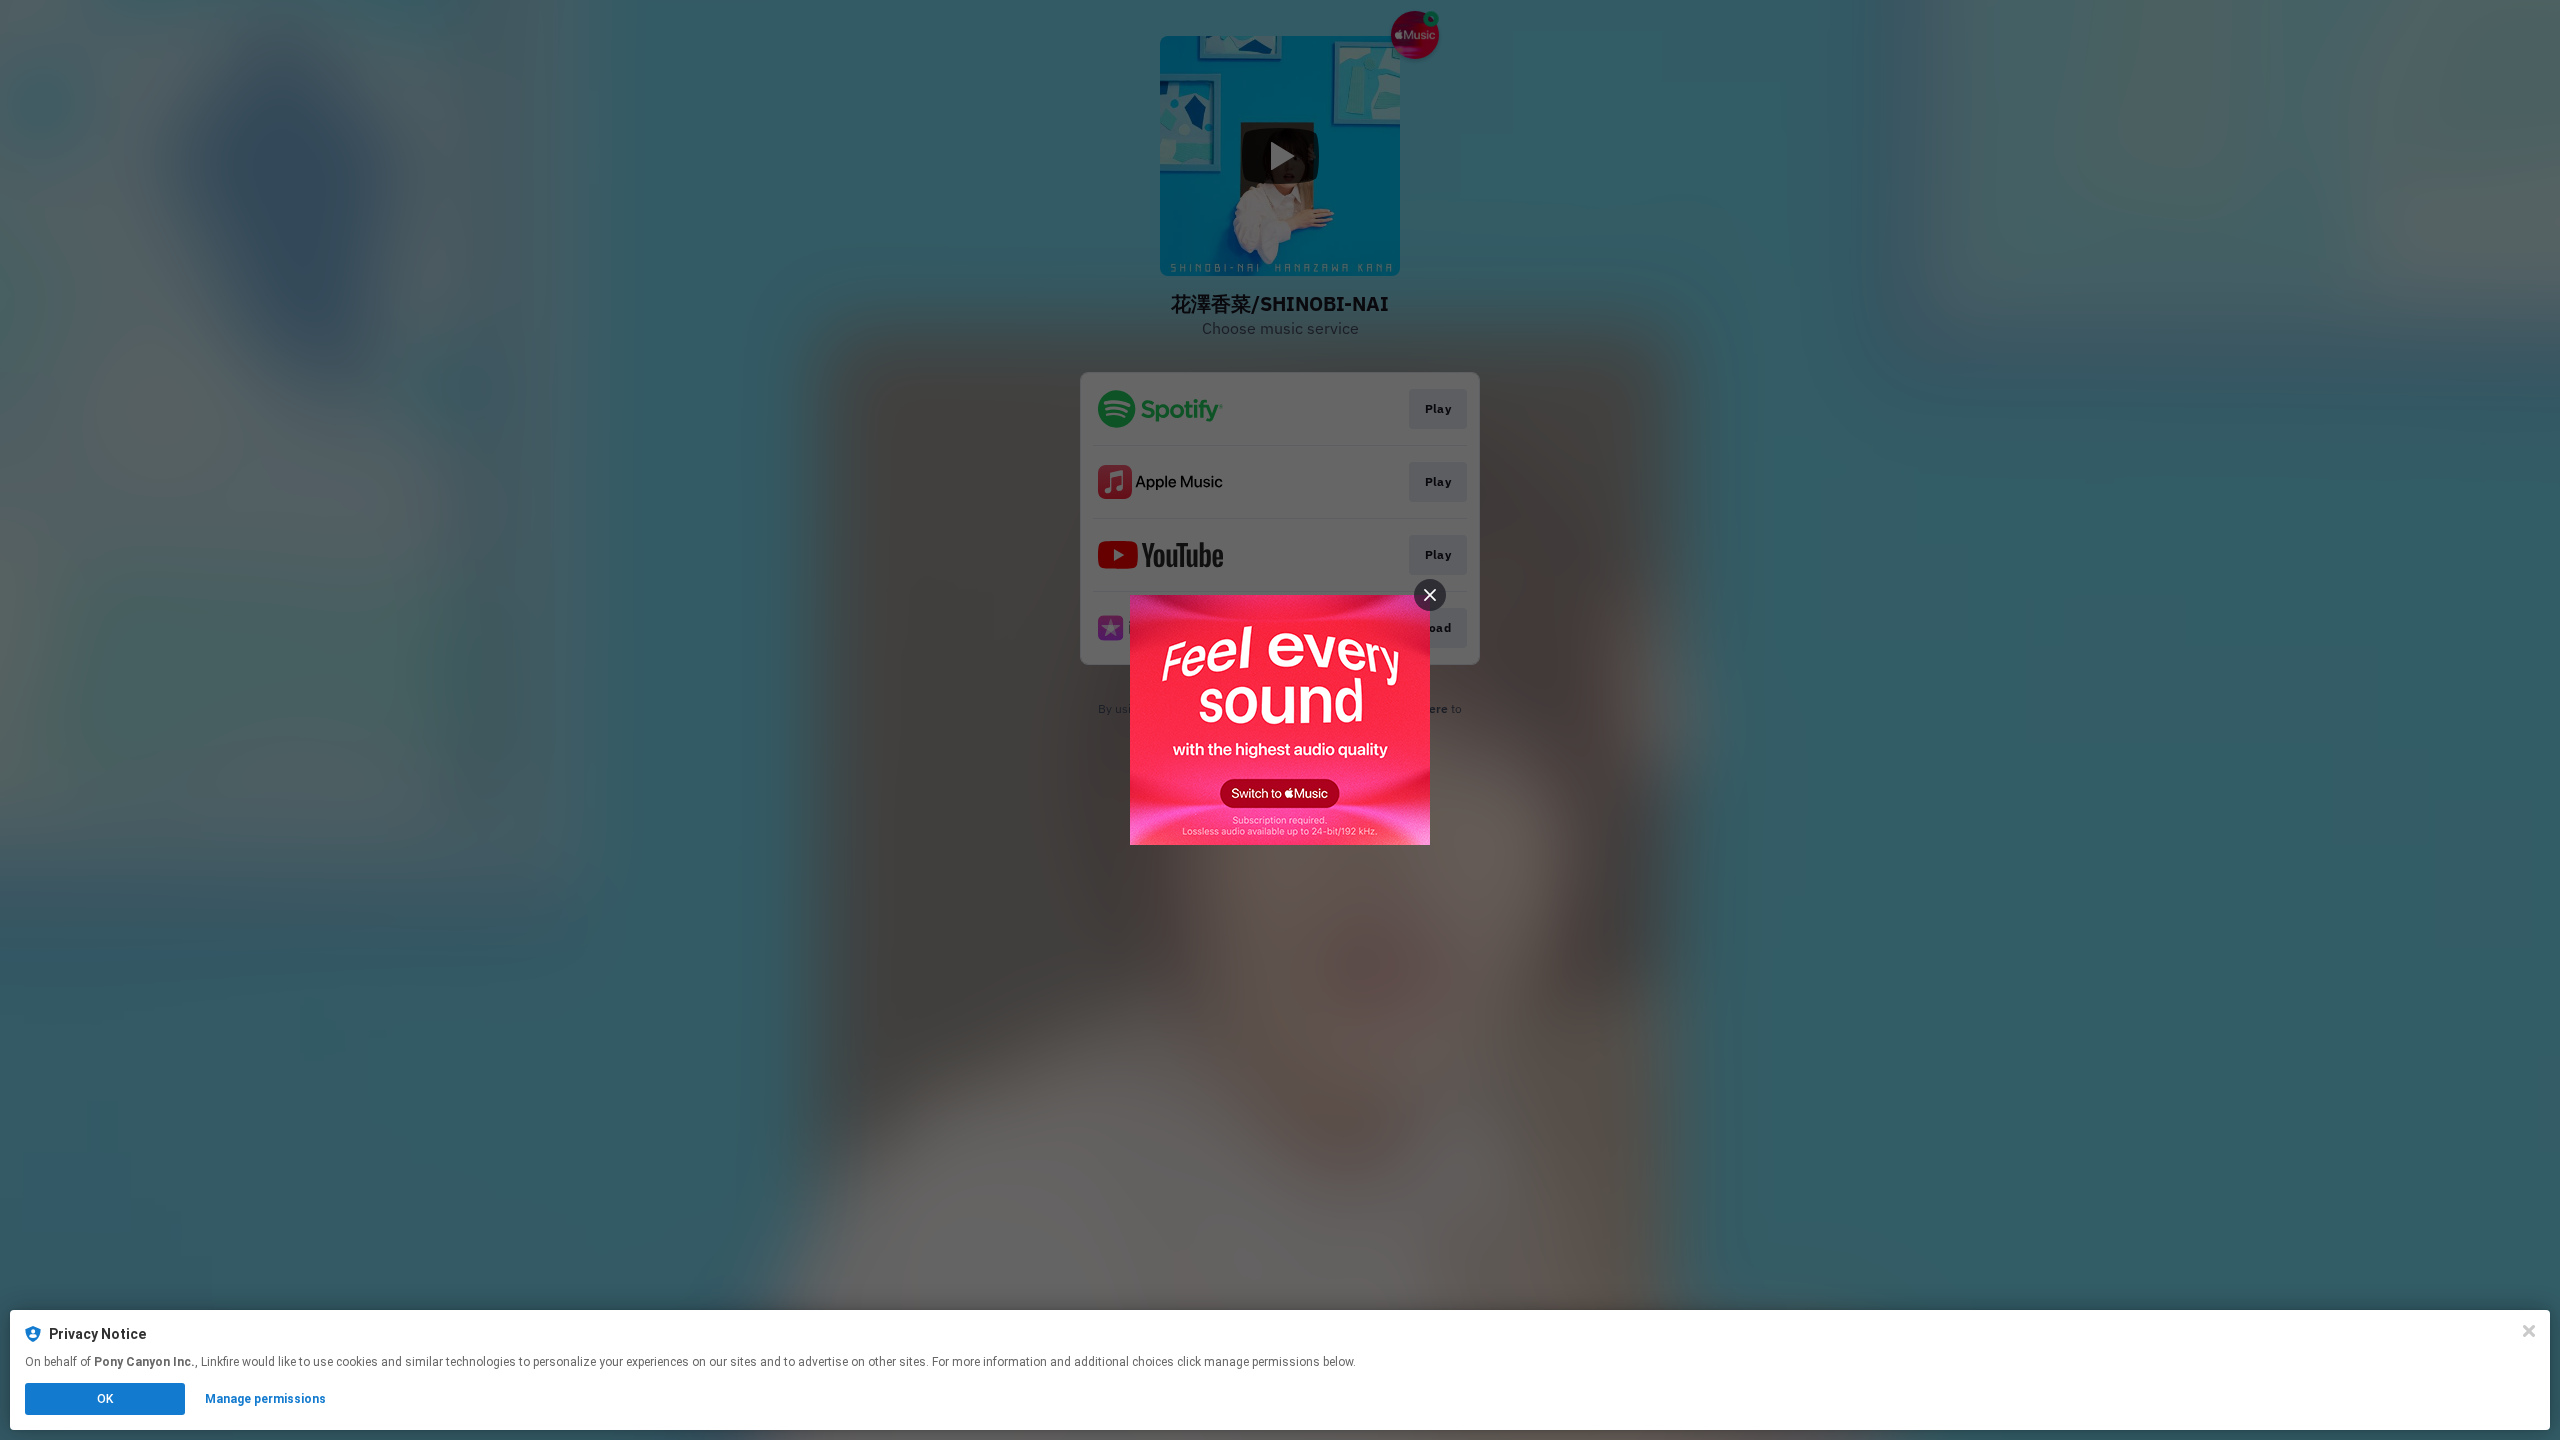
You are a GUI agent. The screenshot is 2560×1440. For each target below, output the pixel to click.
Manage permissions (265, 1399)
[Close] (2529, 1331)
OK (105, 1399)
